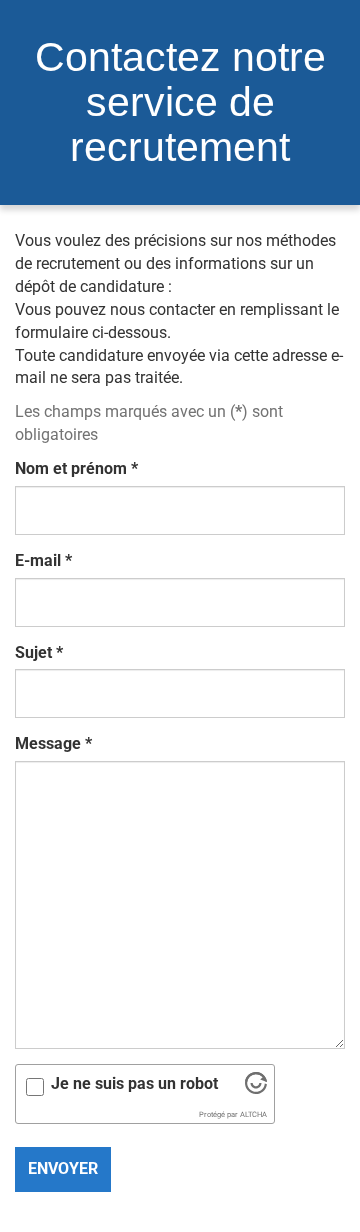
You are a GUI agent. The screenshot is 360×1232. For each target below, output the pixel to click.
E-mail (43, 560)
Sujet (39, 652)
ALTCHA (253, 1114)
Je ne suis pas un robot (134, 1083)
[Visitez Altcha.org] (256, 1088)
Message (53, 743)
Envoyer (63, 1168)
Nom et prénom (76, 468)
